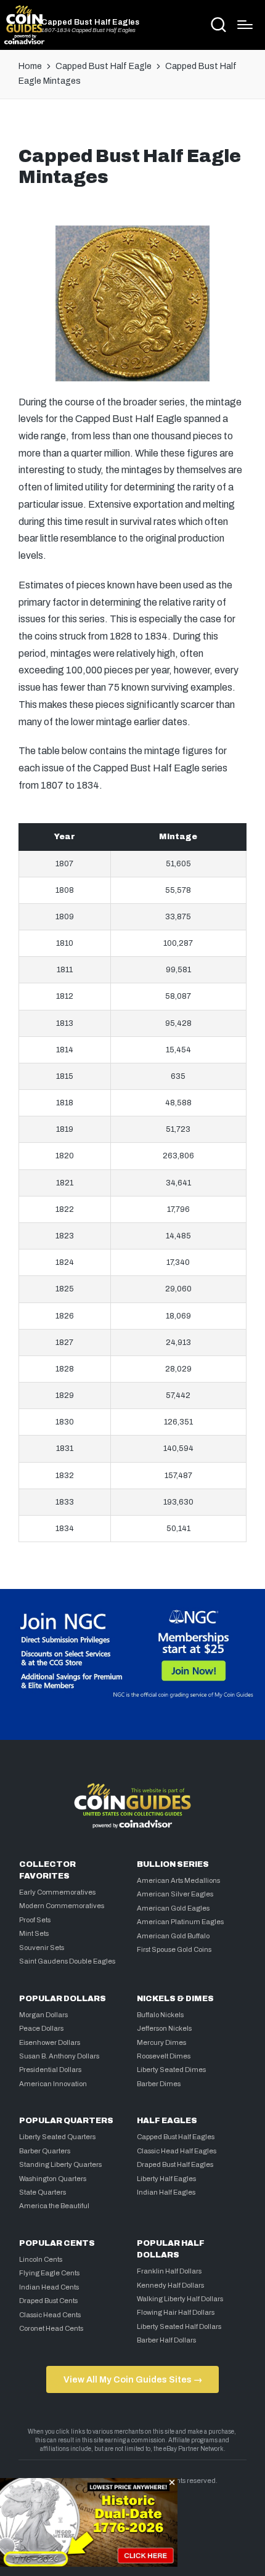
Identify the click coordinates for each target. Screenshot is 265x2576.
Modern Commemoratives (62, 1906)
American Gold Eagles (173, 1908)
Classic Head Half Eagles (177, 2151)
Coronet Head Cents (51, 2328)
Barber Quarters (45, 2151)
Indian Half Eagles (166, 2192)
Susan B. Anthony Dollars (59, 2056)
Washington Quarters (53, 2179)
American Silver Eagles (175, 1894)
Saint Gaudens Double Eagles (67, 1961)
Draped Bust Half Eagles (175, 2164)
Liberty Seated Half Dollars (179, 2326)
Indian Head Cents (49, 2287)
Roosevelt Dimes (164, 2056)
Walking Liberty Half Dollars (180, 2299)
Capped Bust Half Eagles (90, 22)
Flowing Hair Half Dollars (176, 2312)
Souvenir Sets (42, 1948)
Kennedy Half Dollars (170, 2285)
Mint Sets (34, 1933)
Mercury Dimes (161, 2042)
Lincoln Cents (41, 2259)
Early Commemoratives (57, 1892)
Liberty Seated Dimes (171, 2070)
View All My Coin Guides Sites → (133, 2379)
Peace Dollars (41, 2028)
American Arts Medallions (178, 1880)
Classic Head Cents (50, 2315)
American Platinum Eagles (180, 1922)
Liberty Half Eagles (166, 2179)
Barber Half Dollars (166, 2340)
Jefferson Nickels (164, 2028)
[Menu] (245, 25)
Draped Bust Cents (48, 2301)
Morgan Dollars (43, 2015)
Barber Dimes (159, 2084)
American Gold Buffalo (173, 1936)
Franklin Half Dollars (169, 2271)
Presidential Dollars (50, 2070)
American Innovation (53, 2084)
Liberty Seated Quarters (57, 2137)
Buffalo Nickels (160, 2015)
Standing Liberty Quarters (60, 2164)
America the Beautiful (54, 2206)
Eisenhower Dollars (50, 2042)
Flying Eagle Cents (49, 2273)
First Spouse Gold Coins (174, 1949)
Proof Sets (35, 1920)
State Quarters (43, 2192)
